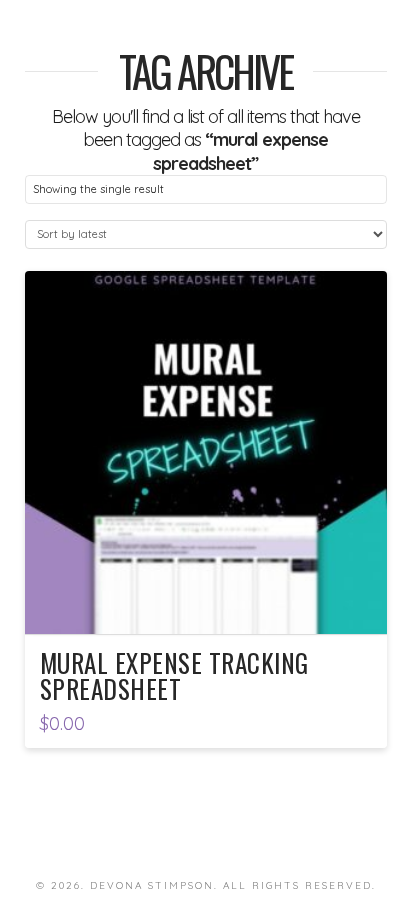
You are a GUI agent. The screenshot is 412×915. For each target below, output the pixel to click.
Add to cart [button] (206, 601)
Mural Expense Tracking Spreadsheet (174, 675)
